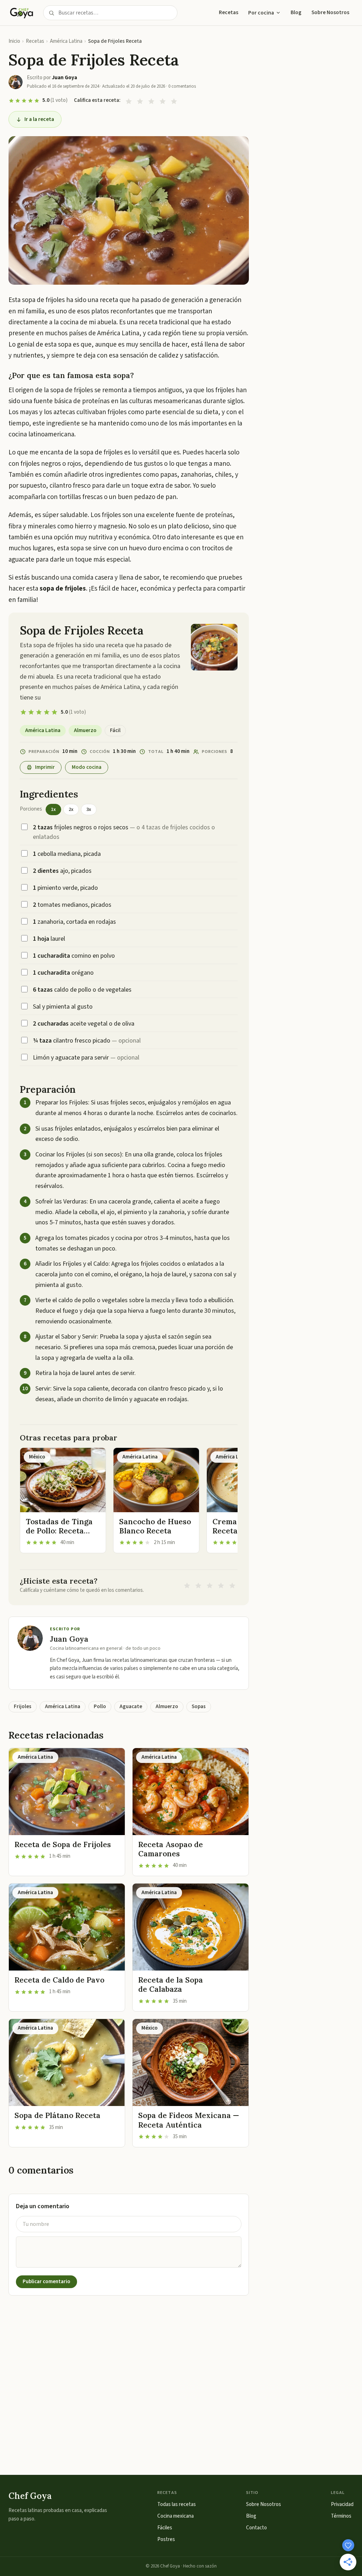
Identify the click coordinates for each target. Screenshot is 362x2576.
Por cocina (261, 13)
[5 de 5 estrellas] (174, 101)
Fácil (115, 730)
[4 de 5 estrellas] (163, 101)
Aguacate (131, 1707)
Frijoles (23, 1707)
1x (53, 810)
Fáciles (165, 2528)
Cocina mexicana (176, 2516)
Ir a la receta (39, 119)
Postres (166, 2539)
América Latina (66, 41)
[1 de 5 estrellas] (129, 101)
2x (71, 810)
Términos (341, 2516)
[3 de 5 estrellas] (151, 101)
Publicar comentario (46, 2282)
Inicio (14, 41)
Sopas (199, 1707)
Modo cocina (87, 767)
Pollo (100, 1707)
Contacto (256, 2528)
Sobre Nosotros (330, 12)
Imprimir (45, 767)
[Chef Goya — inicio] (22, 13)
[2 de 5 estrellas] (140, 101)
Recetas (229, 12)
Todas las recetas (177, 2504)
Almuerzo (85, 730)
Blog (296, 12)
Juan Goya (69, 1639)
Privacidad (342, 2504)
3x (89, 810)
